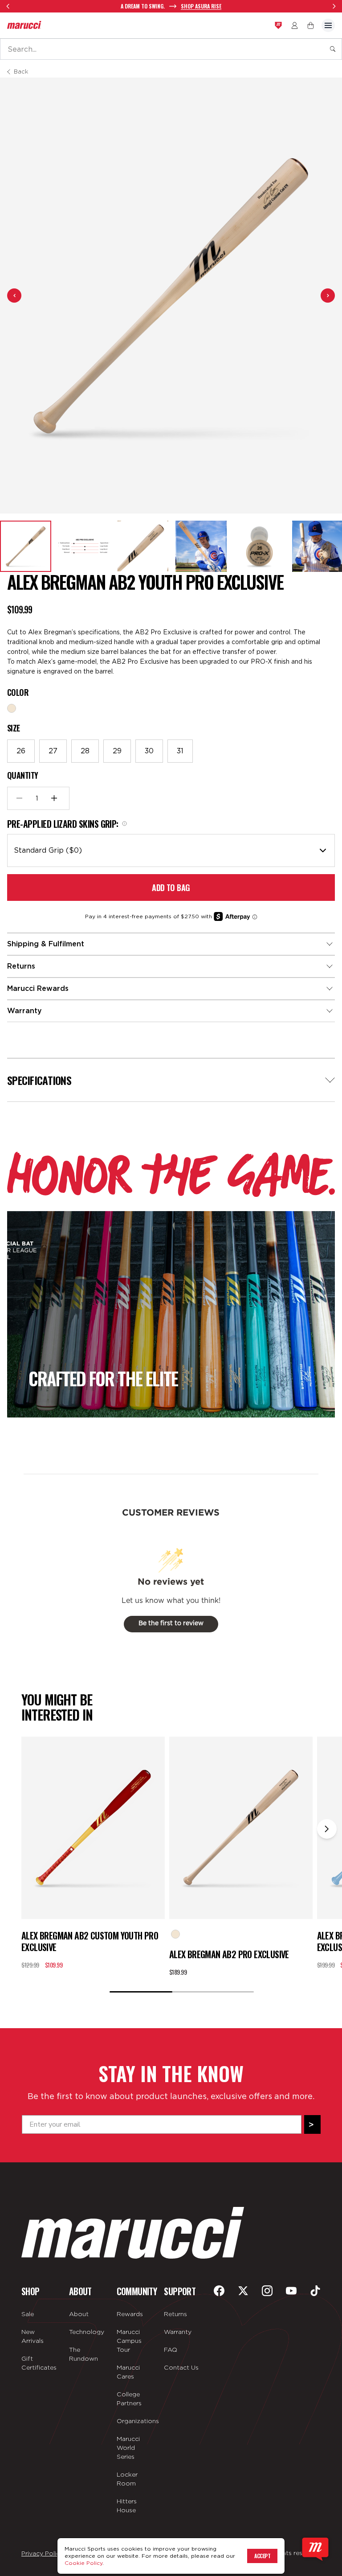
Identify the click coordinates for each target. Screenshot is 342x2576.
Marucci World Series (128, 2448)
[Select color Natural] (12, 708)
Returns (175, 2314)
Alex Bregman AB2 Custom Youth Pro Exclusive (90, 1941)
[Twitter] (243, 2291)
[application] (315, 2549)
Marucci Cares (128, 2372)
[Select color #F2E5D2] (175, 1934)
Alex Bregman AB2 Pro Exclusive (229, 1954)
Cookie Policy (83, 2563)
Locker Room (127, 2479)
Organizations (135, 2421)
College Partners (129, 2399)
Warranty (178, 2332)
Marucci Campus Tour (129, 2341)
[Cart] (311, 25)
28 (85, 751)
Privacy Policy (42, 2553)
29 (117, 751)
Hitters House (127, 2506)
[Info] (124, 824)
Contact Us (181, 2367)
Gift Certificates (39, 2363)
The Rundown (83, 2354)
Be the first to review (171, 1623)
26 (21, 751)
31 (180, 751)
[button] (26, 546)
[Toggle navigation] (328, 25)
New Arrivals (33, 2336)
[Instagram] (267, 2291)
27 (53, 751)
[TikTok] (315, 2291)
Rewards (130, 2314)
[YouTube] (291, 2291)
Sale (28, 2314)
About (79, 2314)
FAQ (171, 2350)
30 (149, 751)
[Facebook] (219, 2291)
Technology (87, 2332)
